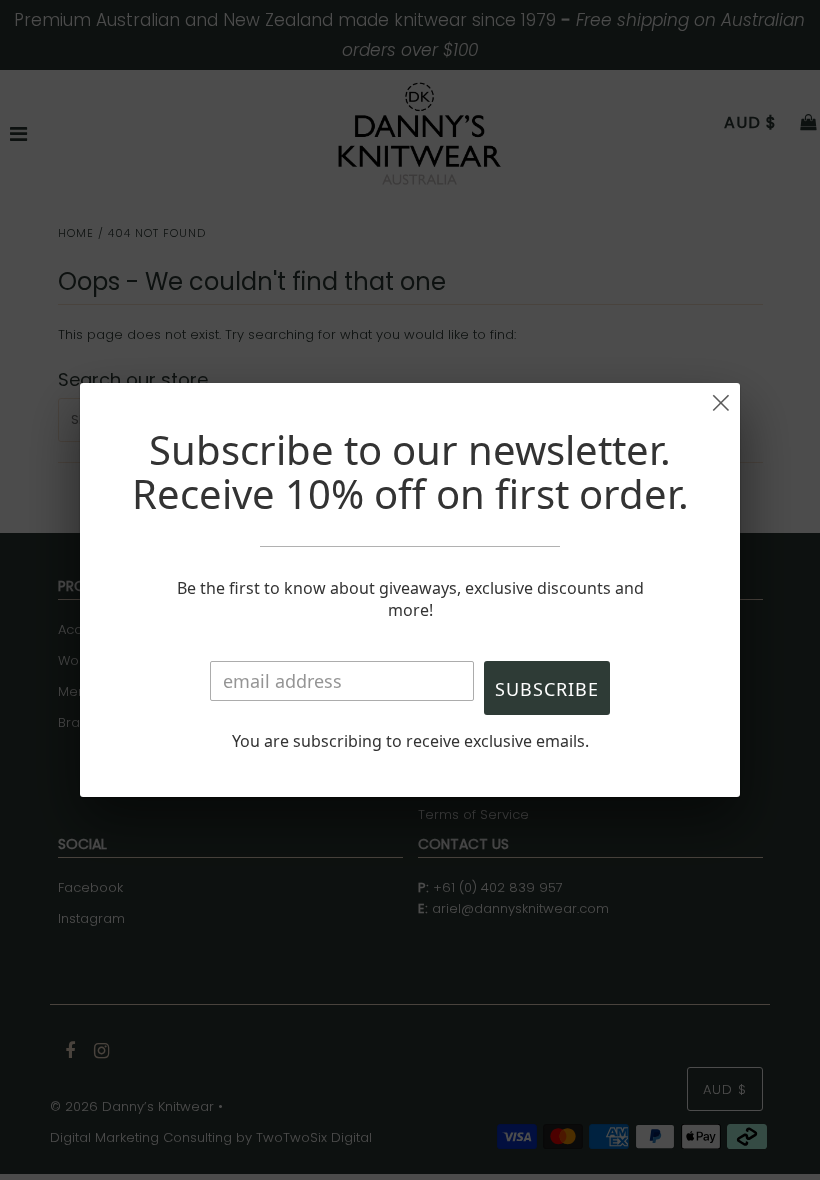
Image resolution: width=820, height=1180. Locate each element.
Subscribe (547, 689)
